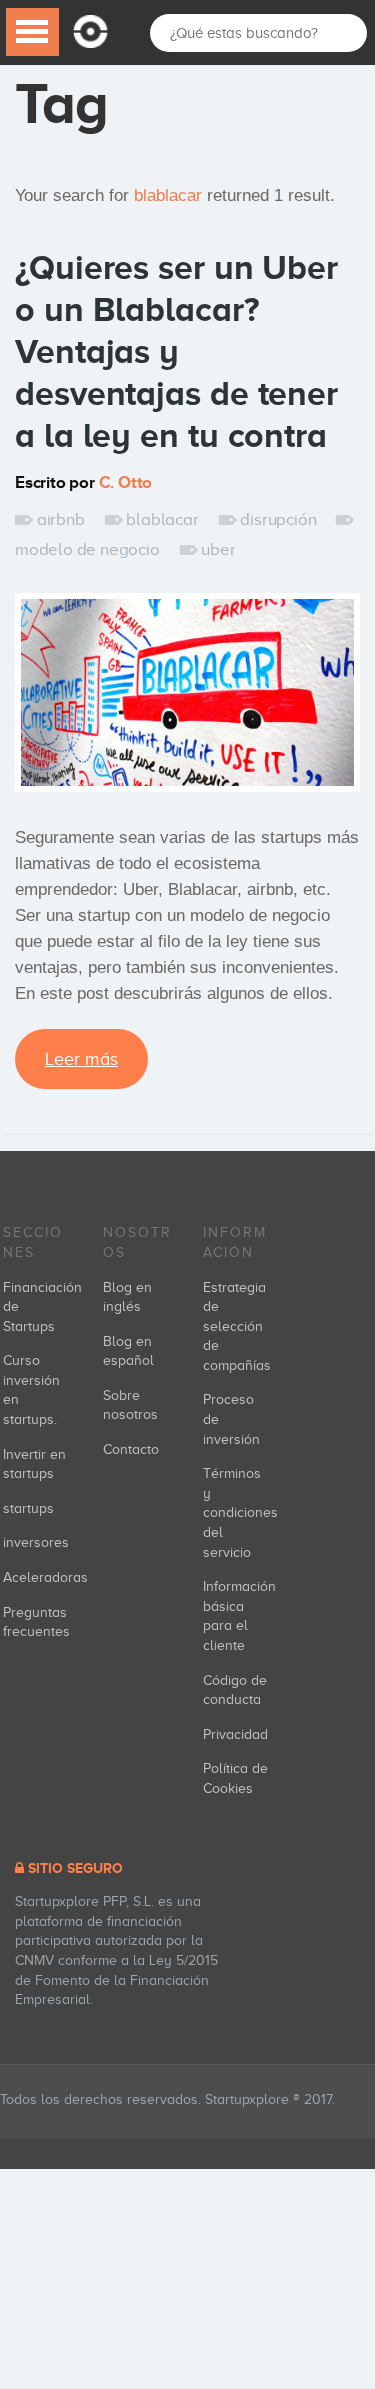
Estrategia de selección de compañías (237, 1326)
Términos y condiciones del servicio (240, 1512)
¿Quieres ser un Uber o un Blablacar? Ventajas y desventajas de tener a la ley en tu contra (176, 351)
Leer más (81, 1059)
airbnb (61, 519)
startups (28, 1508)
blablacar (162, 519)
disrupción (278, 519)
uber (218, 549)
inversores (36, 1542)
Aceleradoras (45, 1577)
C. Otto (126, 482)
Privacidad (235, 1734)
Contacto (131, 1449)
